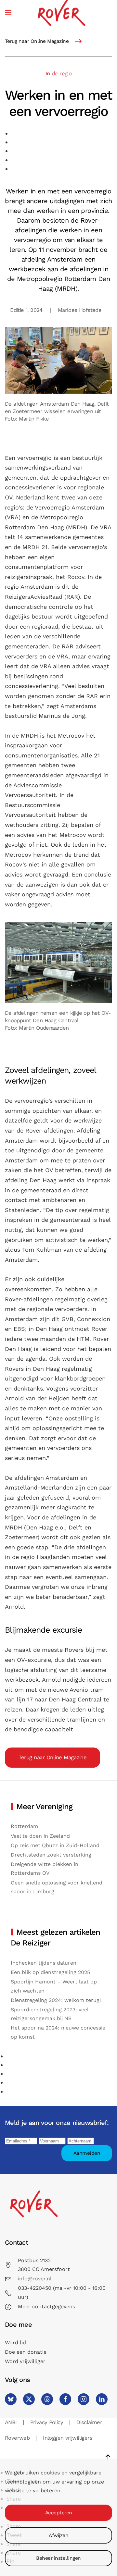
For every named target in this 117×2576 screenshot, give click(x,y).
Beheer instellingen (58, 2558)
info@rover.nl (35, 2279)
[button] (8, 12)
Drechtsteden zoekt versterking (51, 1855)
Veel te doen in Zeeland (40, 1836)
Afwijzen (58, 2535)
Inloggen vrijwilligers (68, 2438)
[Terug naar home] (61, 12)
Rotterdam (24, 1826)
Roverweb (17, 2438)
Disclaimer (89, 2422)
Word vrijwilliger (25, 2361)
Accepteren (59, 2513)
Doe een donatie (26, 2352)
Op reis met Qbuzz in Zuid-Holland (55, 1845)
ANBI (11, 2422)
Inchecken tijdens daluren (44, 1963)
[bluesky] (11, 2399)
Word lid (15, 2343)
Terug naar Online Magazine (37, 41)
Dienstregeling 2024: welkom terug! (56, 2000)
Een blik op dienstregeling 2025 (50, 1972)
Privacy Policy (47, 2422)
